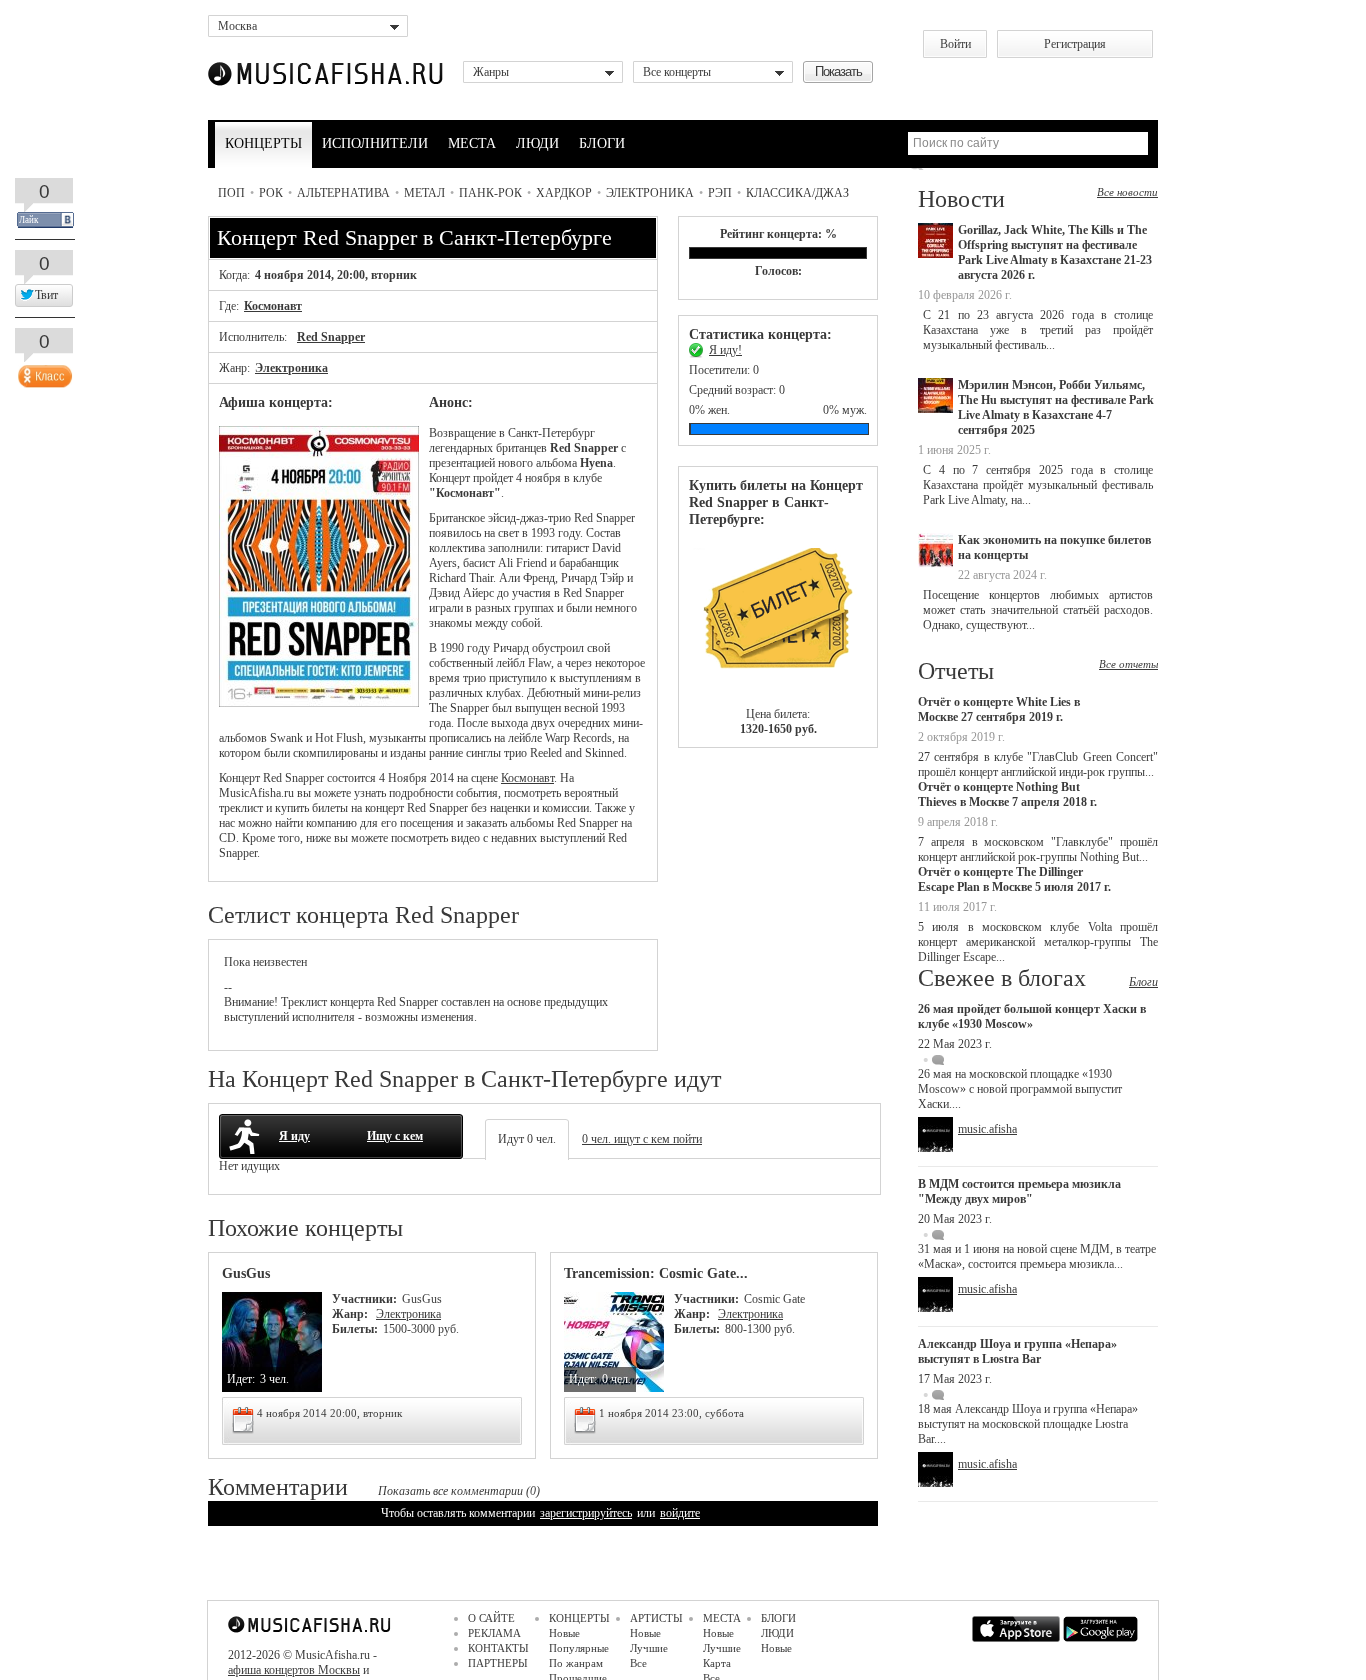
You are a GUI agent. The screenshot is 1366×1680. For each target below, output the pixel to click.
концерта (352, 1002)
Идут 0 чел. (527, 1139)
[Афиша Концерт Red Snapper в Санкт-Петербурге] (319, 703)
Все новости (1127, 192)
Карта (717, 1663)
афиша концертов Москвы (294, 1670)
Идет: (241, 1379)
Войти (955, 44)
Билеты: (355, 1329)
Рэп (720, 193)
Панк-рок (490, 193)
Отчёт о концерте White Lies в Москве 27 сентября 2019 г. (999, 709)
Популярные (579, 1648)
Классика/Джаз (797, 193)
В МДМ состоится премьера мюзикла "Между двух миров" (1019, 1191)
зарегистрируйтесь (586, 1513)
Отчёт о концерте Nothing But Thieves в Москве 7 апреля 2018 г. (1007, 794)
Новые (564, 1633)
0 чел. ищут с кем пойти (642, 1139)
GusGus (246, 1273)
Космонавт (273, 306)
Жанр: (351, 1314)
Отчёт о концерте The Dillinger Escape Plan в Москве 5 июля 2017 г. (1014, 879)
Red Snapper (331, 337)
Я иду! (725, 350)
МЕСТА (472, 143)
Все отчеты (1128, 664)
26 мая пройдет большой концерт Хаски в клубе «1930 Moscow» (1032, 1016)
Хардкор (564, 193)
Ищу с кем (395, 1136)
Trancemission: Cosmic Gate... (656, 1273)
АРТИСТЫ (656, 1618)
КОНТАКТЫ (498, 1648)
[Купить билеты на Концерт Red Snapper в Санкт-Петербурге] (778, 617)
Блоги (1143, 982)
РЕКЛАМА (494, 1633)
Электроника (650, 193)
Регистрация (1075, 44)
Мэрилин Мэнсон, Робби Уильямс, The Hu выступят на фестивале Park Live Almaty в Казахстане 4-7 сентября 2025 (1056, 407)
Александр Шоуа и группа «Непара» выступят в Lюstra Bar (1017, 1351)
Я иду (294, 1136)
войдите (680, 1513)
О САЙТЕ (491, 1618)
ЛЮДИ (537, 143)
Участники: (364, 1299)
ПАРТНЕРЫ (498, 1663)
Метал (424, 193)
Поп (231, 193)
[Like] (43, 372)
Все (638, 1663)
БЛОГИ (602, 143)
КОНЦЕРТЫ (263, 143)
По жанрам (576, 1663)
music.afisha (987, 1129)
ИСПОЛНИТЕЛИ (375, 143)
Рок (271, 193)
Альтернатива (343, 193)
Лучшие (649, 1648)
